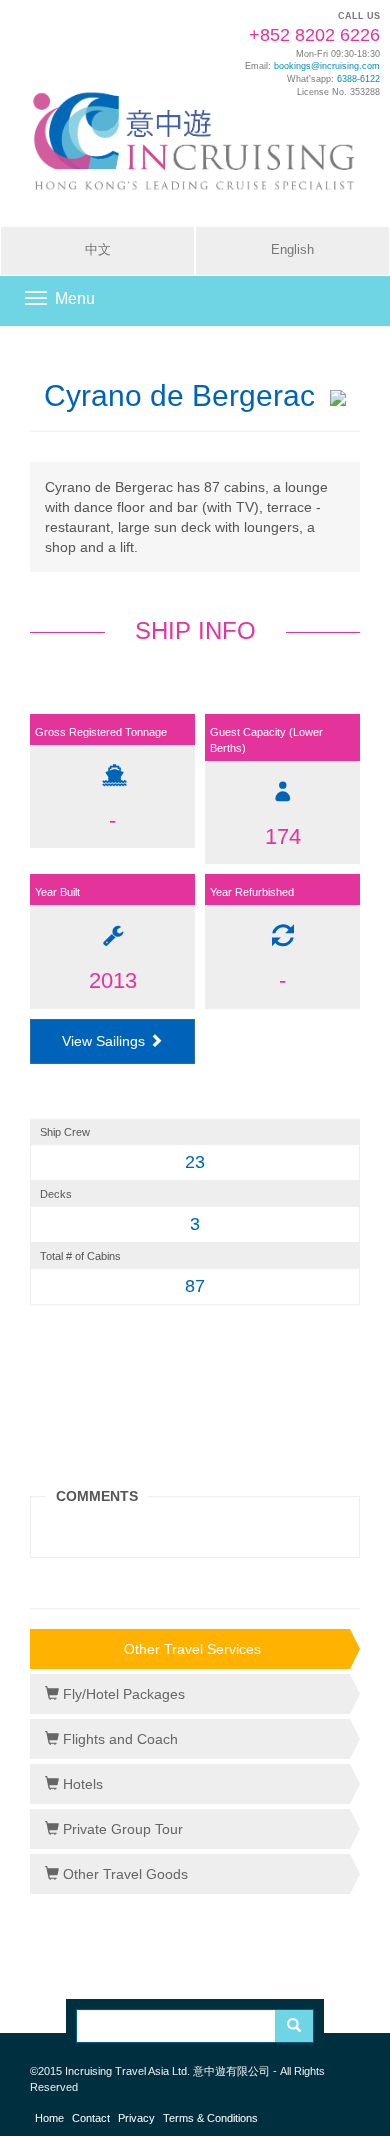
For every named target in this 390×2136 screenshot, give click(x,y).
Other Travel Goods (123, 1874)
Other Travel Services (192, 1649)
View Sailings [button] (105, 1041)
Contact (91, 2118)
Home (49, 2118)
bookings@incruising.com (327, 66)
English (292, 250)
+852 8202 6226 (314, 35)
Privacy (136, 2118)
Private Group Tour (121, 1829)
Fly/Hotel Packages (122, 1694)
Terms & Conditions (210, 2118)
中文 (98, 250)
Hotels (81, 1784)
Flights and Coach (118, 1739)
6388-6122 (358, 79)
